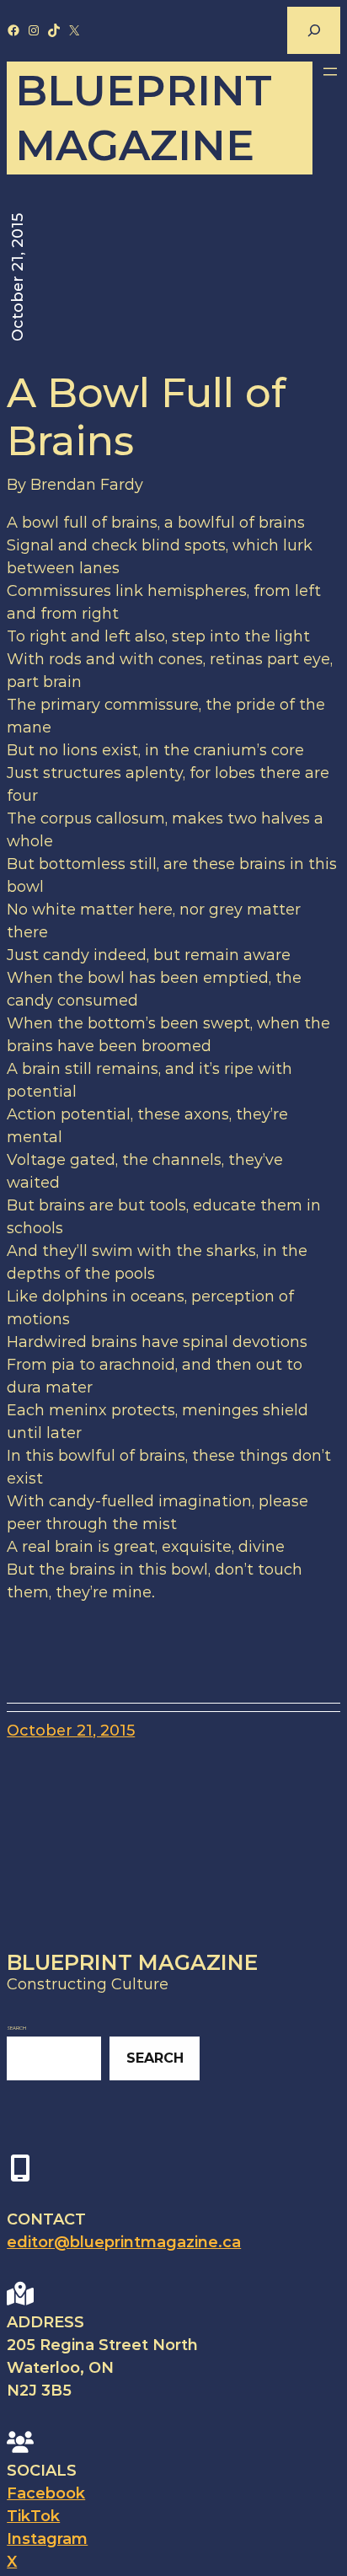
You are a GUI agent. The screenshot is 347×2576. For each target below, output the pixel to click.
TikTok (33, 2516)
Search (16, 2028)
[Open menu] (330, 72)
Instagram (47, 2539)
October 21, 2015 (71, 1731)
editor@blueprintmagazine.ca (124, 2242)
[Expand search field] (313, 30)
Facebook (46, 2493)
